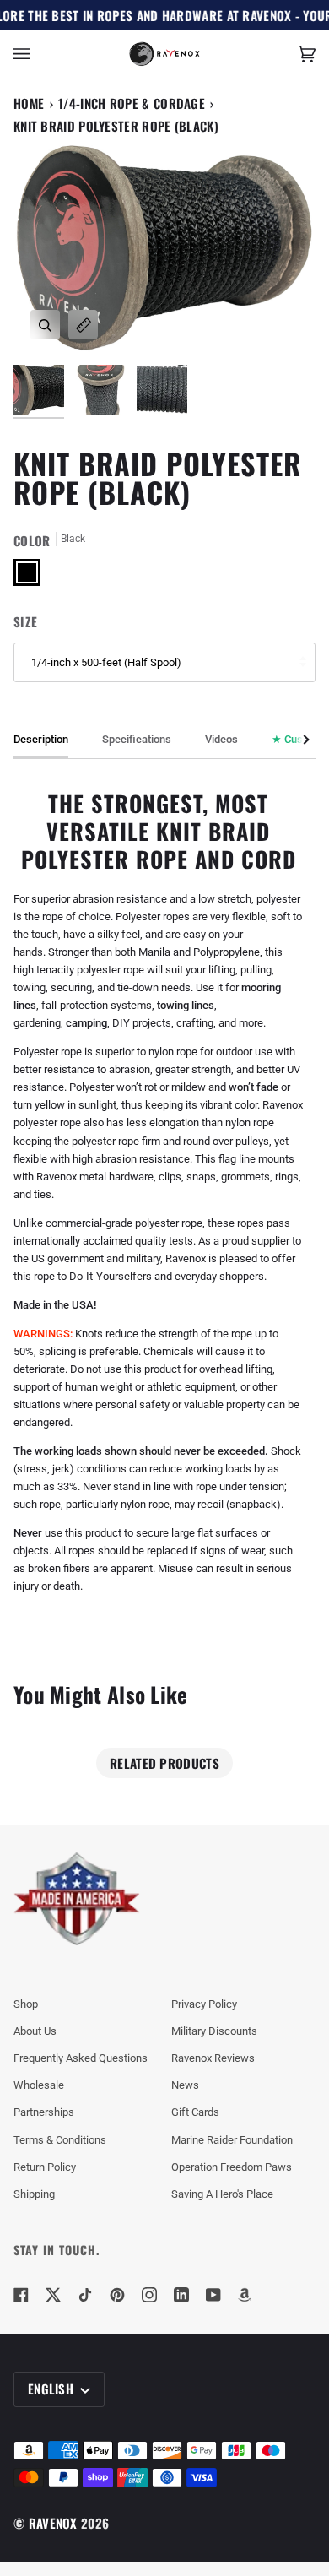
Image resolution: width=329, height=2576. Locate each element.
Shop (26, 2004)
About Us (35, 2031)
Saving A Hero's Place (222, 2194)
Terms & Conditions (60, 2140)
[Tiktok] (85, 2295)
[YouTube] (213, 2295)
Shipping (34, 2194)
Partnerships (44, 2112)
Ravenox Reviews (213, 2058)
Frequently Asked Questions (81, 2058)
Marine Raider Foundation (232, 2140)
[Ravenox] (77, 1899)
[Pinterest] (117, 2295)
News (185, 2085)
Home (29, 103)
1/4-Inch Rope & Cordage (132, 103)
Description (41, 739)
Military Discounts (214, 2031)
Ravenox (53, 2523)
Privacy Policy (204, 2004)
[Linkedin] (181, 2295)
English (52, 2389)
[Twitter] (53, 2295)
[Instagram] (149, 2295)
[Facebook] (21, 2295)
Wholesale (39, 2085)
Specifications (137, 739)
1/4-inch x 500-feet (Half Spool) (106, 662)
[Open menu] (39, 54)
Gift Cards (195, 2112)
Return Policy (45, 2167)
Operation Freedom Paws (232, 2167)
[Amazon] (245, 2295)
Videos (221, 739)
